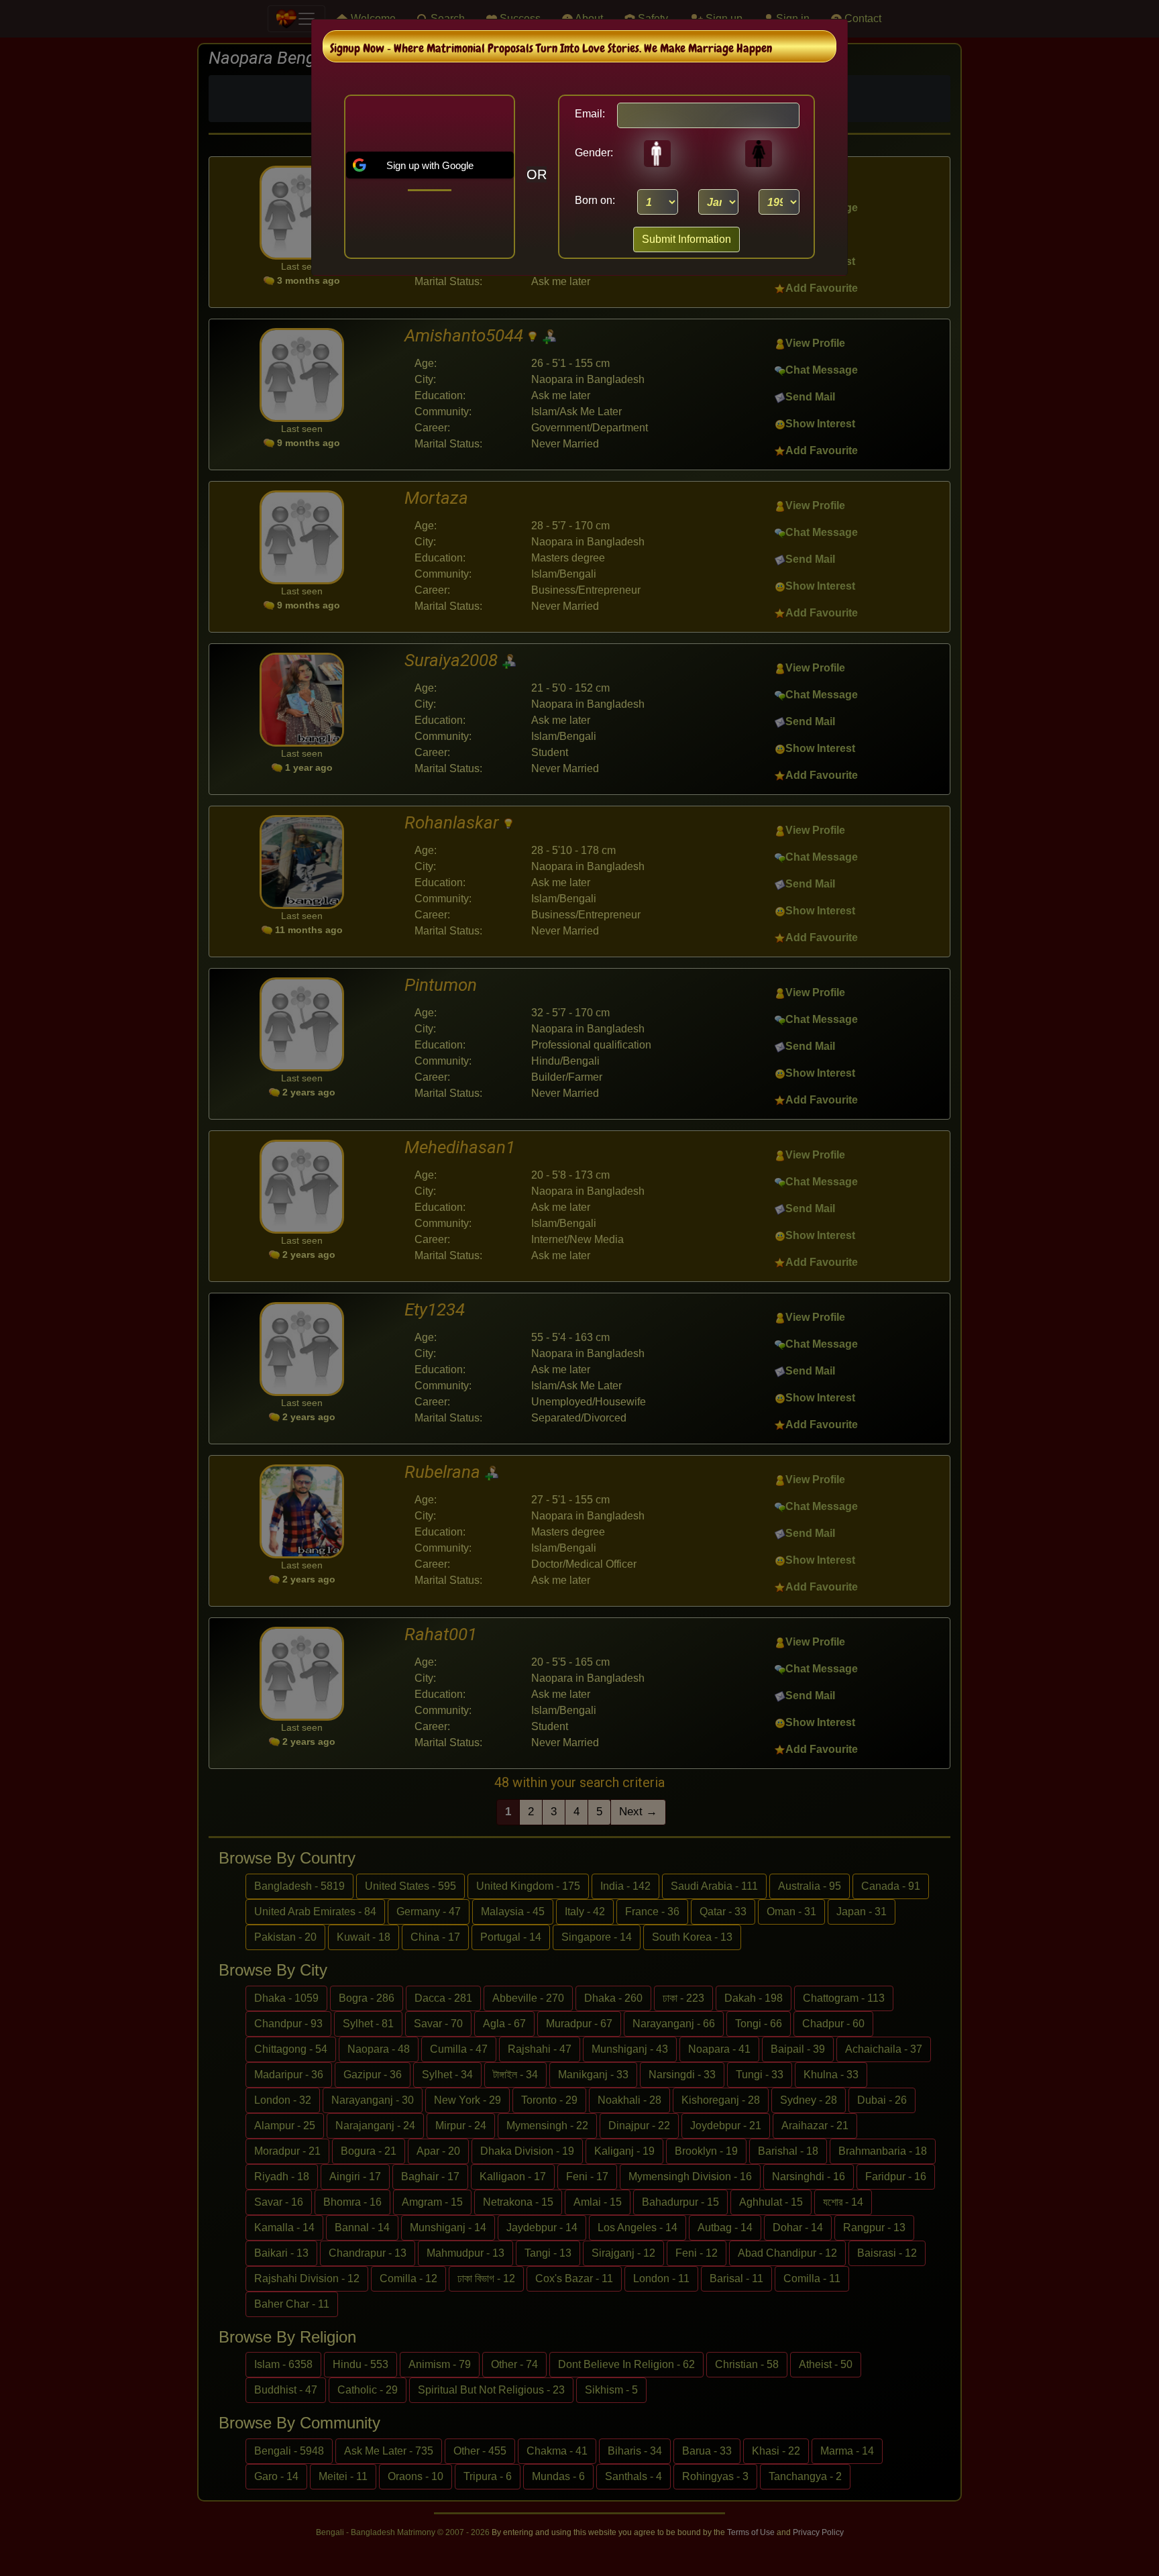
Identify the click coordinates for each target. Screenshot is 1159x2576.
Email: (590, 114)
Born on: (595, 200)
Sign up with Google (430, 165)
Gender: (590, 153)
